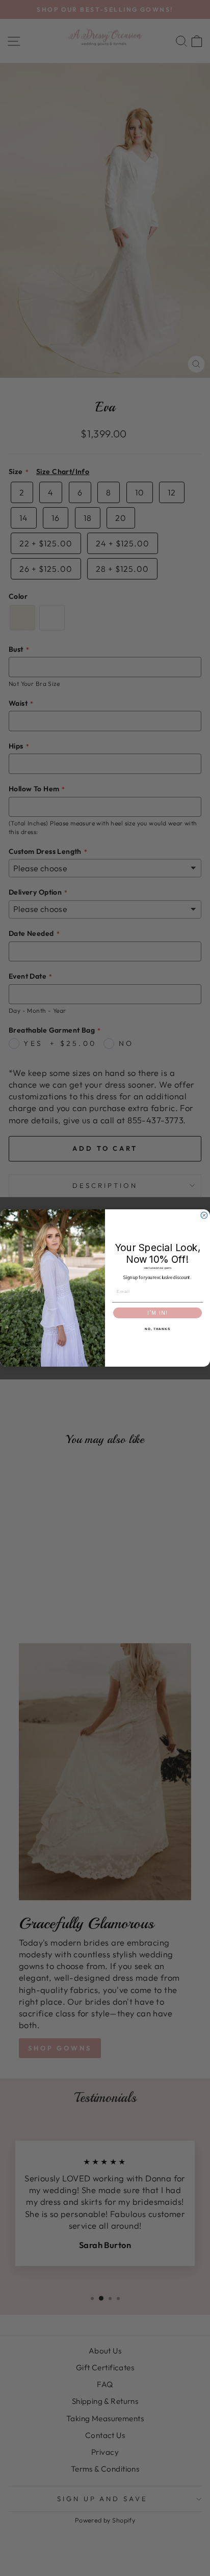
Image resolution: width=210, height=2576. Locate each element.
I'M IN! (157, 1313)
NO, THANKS (157, 1329)
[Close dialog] (204, 1215)
